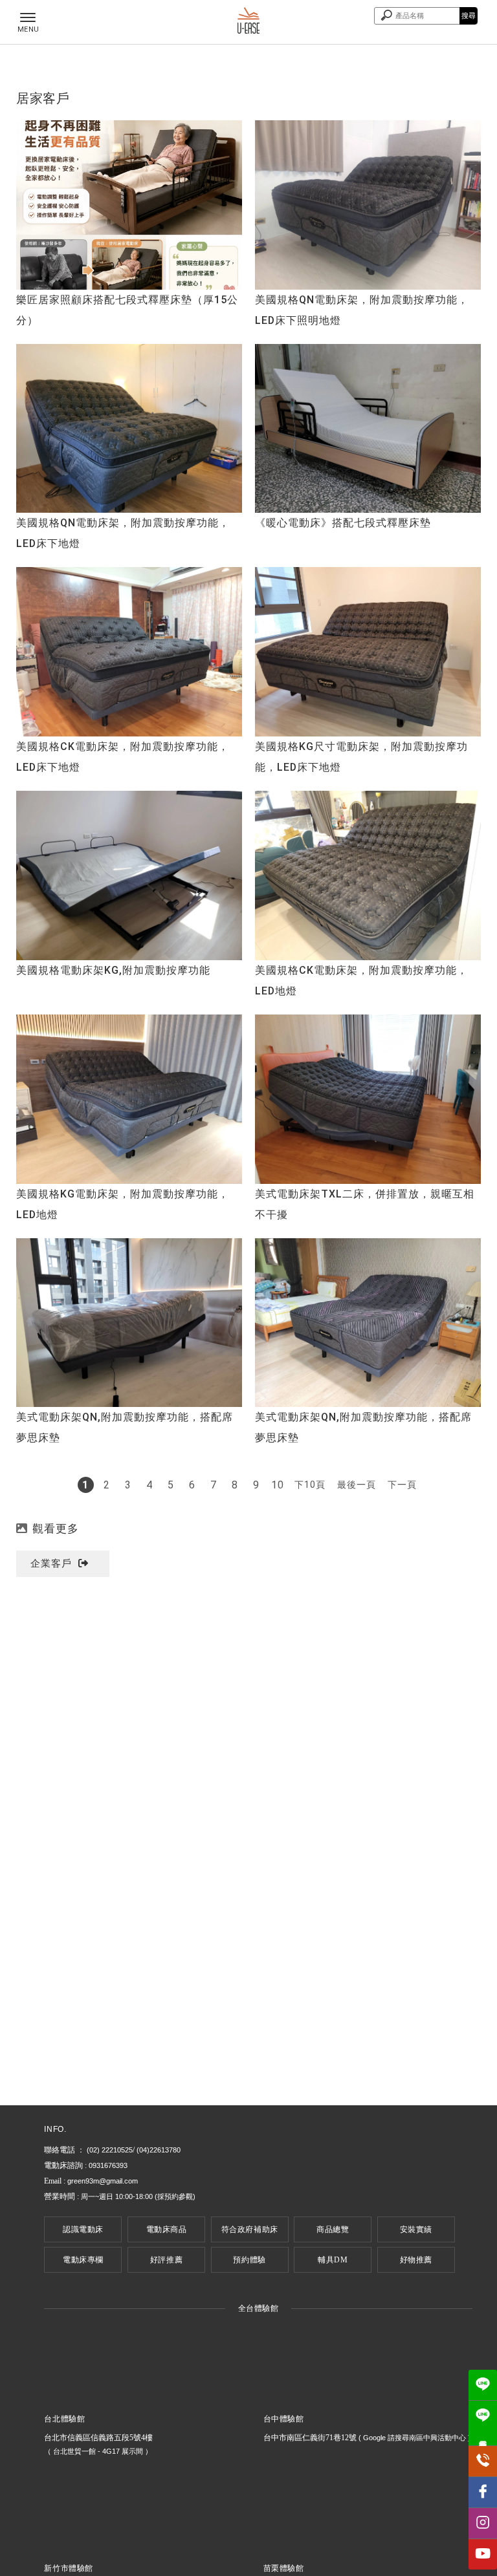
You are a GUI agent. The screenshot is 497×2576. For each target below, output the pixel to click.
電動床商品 (167, 2229)
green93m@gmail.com (103, 2181)
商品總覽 (333, 2229)
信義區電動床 (152, 2118)
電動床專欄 (83, 2260)
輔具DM (333, 2260)
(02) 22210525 (110, 2150)
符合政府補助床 (250, 2229)
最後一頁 (357, 1485)
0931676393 (108, 2165)
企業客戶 (51, 1563)
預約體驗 (249, 2260)
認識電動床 (83, 2229)
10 (278, 1485)
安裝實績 (416, 2229)
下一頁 (402, 1485)
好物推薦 (416, 2260)
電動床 (57, 2118)
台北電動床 (98, 2118)
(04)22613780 (159, 2150)
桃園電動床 (206, 2118)
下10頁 (310, 1485)
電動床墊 (252, 2118)
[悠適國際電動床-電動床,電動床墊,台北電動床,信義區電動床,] (249, 22)
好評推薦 (166, 2260)
